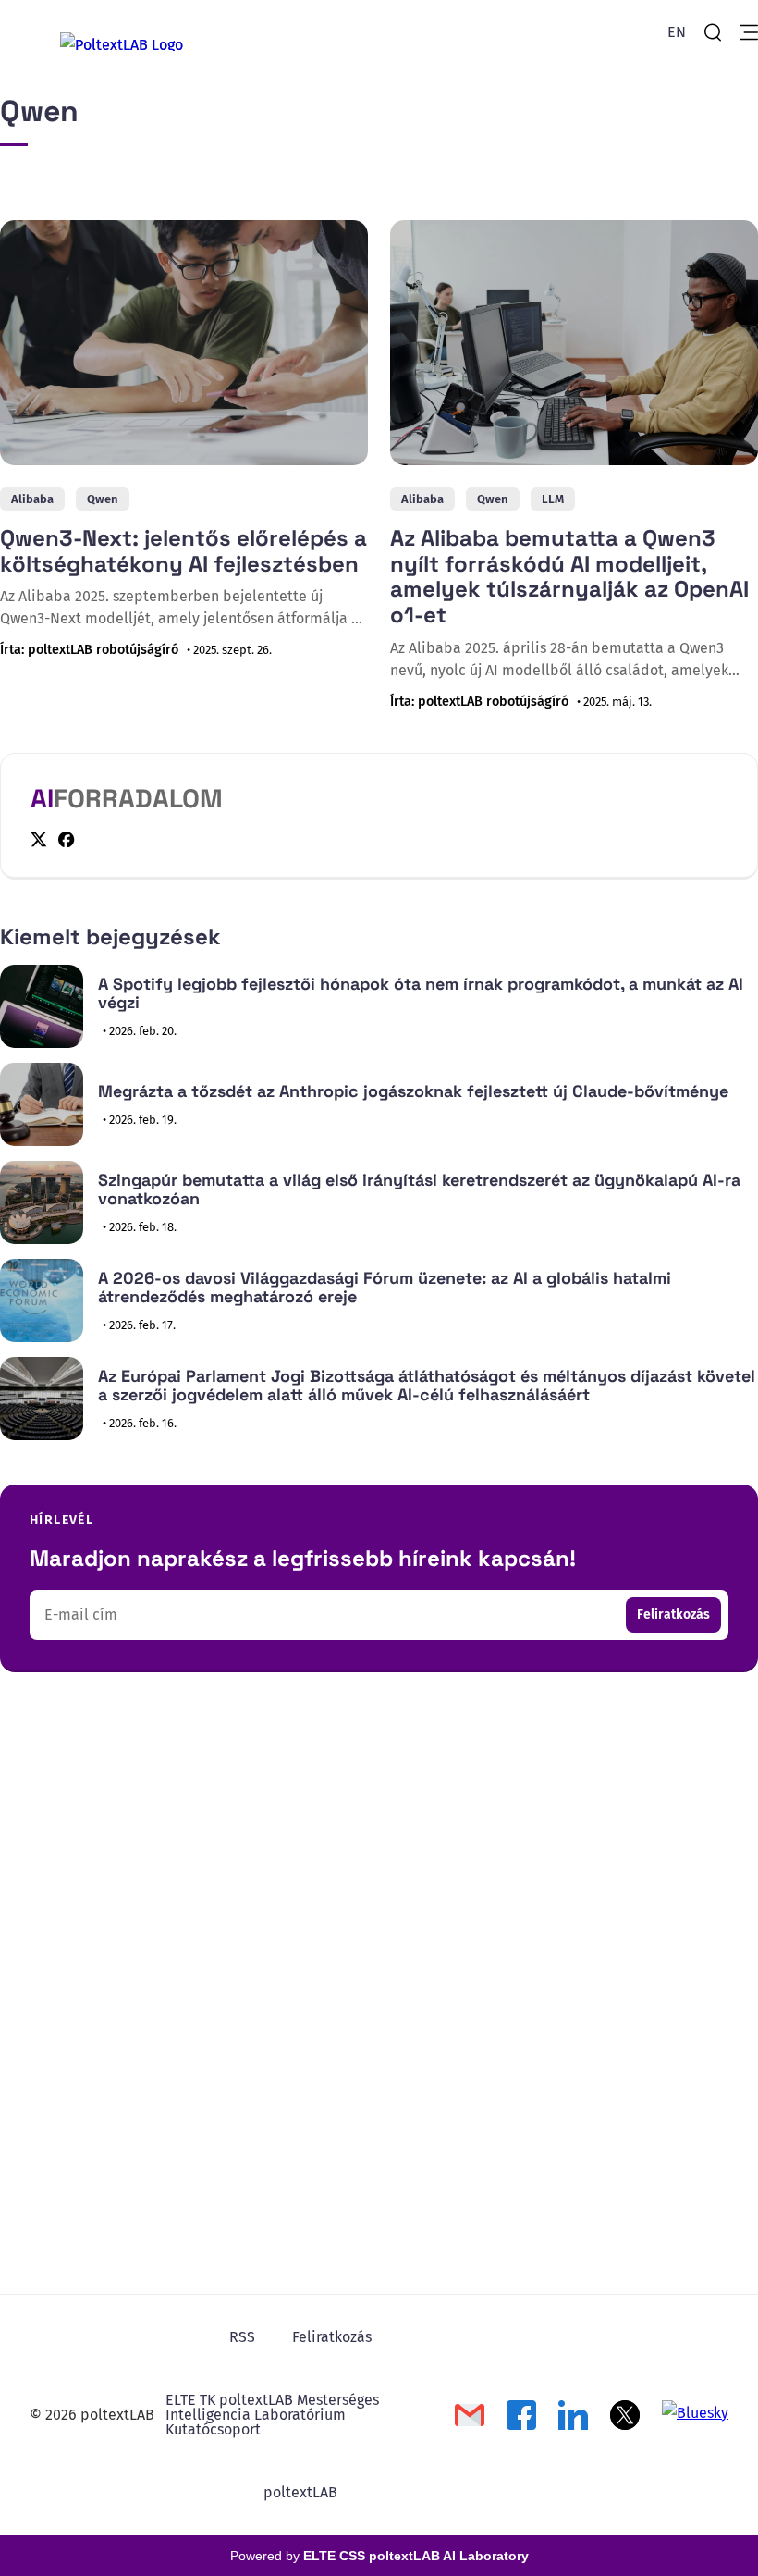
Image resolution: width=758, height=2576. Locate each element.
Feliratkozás (673, 1615)
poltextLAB (300, 2492)
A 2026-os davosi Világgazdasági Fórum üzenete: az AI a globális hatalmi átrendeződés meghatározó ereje (385, 1288)
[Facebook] (67, 839)
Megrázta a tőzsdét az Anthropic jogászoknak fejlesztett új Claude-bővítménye (413, 1091)
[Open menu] (749, 32)
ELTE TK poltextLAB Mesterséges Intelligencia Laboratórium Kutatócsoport (272, 2415)
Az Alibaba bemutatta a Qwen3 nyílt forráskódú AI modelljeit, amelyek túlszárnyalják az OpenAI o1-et (569, 576)
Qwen (103, 499)
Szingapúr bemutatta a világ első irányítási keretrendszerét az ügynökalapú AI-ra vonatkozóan (419, 1189)
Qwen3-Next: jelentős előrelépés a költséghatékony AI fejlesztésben (183, 551)
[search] (713, 32)
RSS (242, 2337)
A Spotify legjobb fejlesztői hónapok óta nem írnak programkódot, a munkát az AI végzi (421, 993)
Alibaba (32, 499)
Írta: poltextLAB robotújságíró (89, 650)
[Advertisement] (379, 1846)
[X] (39, 840)
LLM (553, 499)
